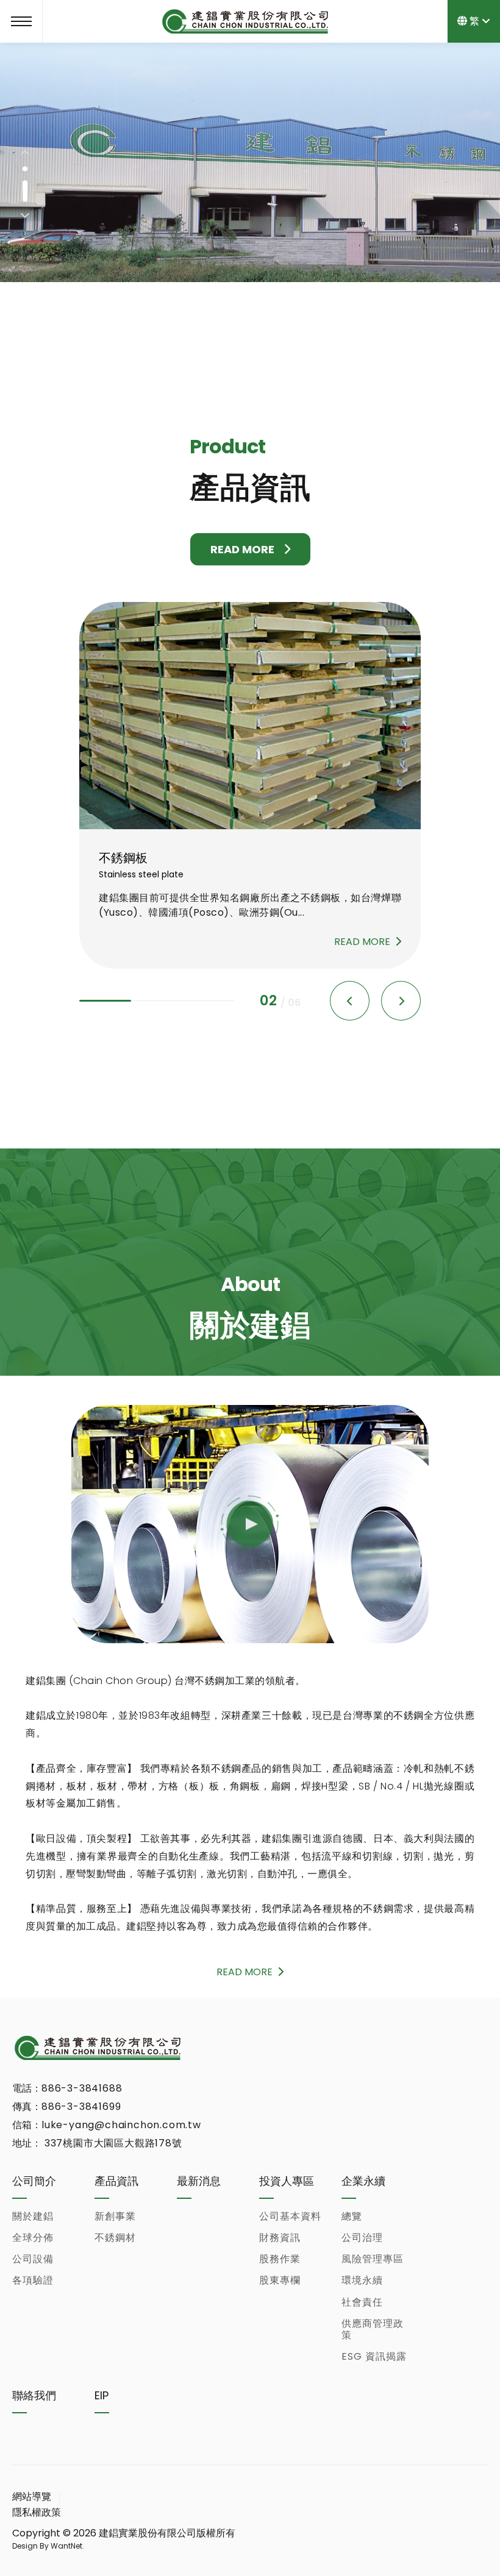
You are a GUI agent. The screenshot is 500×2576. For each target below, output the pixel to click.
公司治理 (362, 2238)
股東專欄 (280, 2280)
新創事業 (115, 2216)
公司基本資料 (290, 2216)
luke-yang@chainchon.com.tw (121, 2125)
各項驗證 (33, 2280)
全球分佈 (33, 2238)
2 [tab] (25, 191)
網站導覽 (32, 2496)
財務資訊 (280, 2238)
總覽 (352, 2216)
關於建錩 (33, 2216)
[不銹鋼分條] (250, 716)
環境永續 (362, 2280)
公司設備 (33, 2259)
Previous (25, 154)
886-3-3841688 (82, 2088)
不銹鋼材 (115, 2238)
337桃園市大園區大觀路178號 (112, 2143)
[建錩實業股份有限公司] (98, 2048)
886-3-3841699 (81, 2107)
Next (25, 214)
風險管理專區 (373, 2259)
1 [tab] (25, 169)
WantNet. (66, 2546)
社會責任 (362, 2302)
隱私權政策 (37, 2512)
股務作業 (280, 2259)
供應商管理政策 (373, 2329)
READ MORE (242, 549)
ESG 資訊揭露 (374, 2356)
